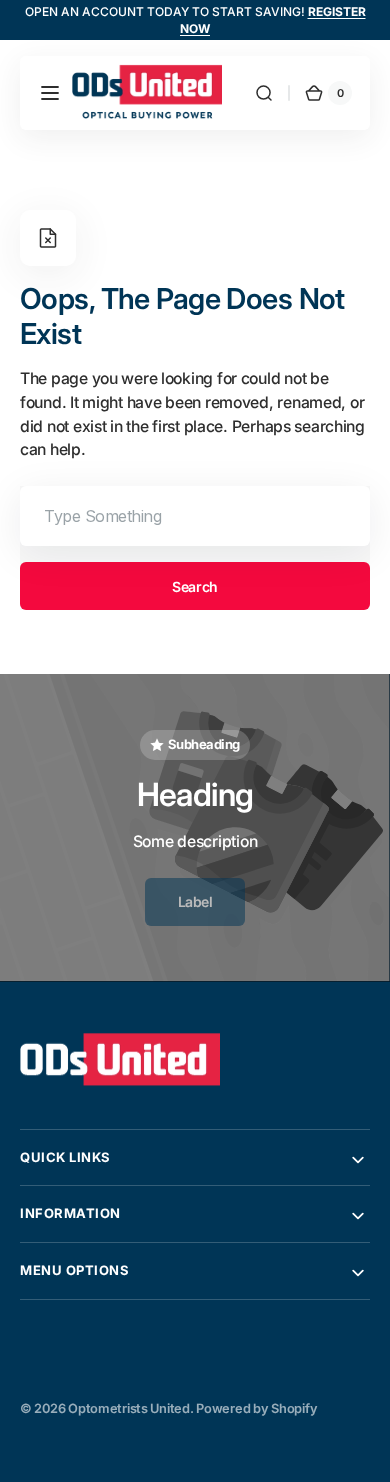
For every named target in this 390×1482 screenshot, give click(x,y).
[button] (50, 93)
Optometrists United (129, 1408)
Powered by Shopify (256, 1408)
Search (194, 586)
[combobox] (195, 516)
